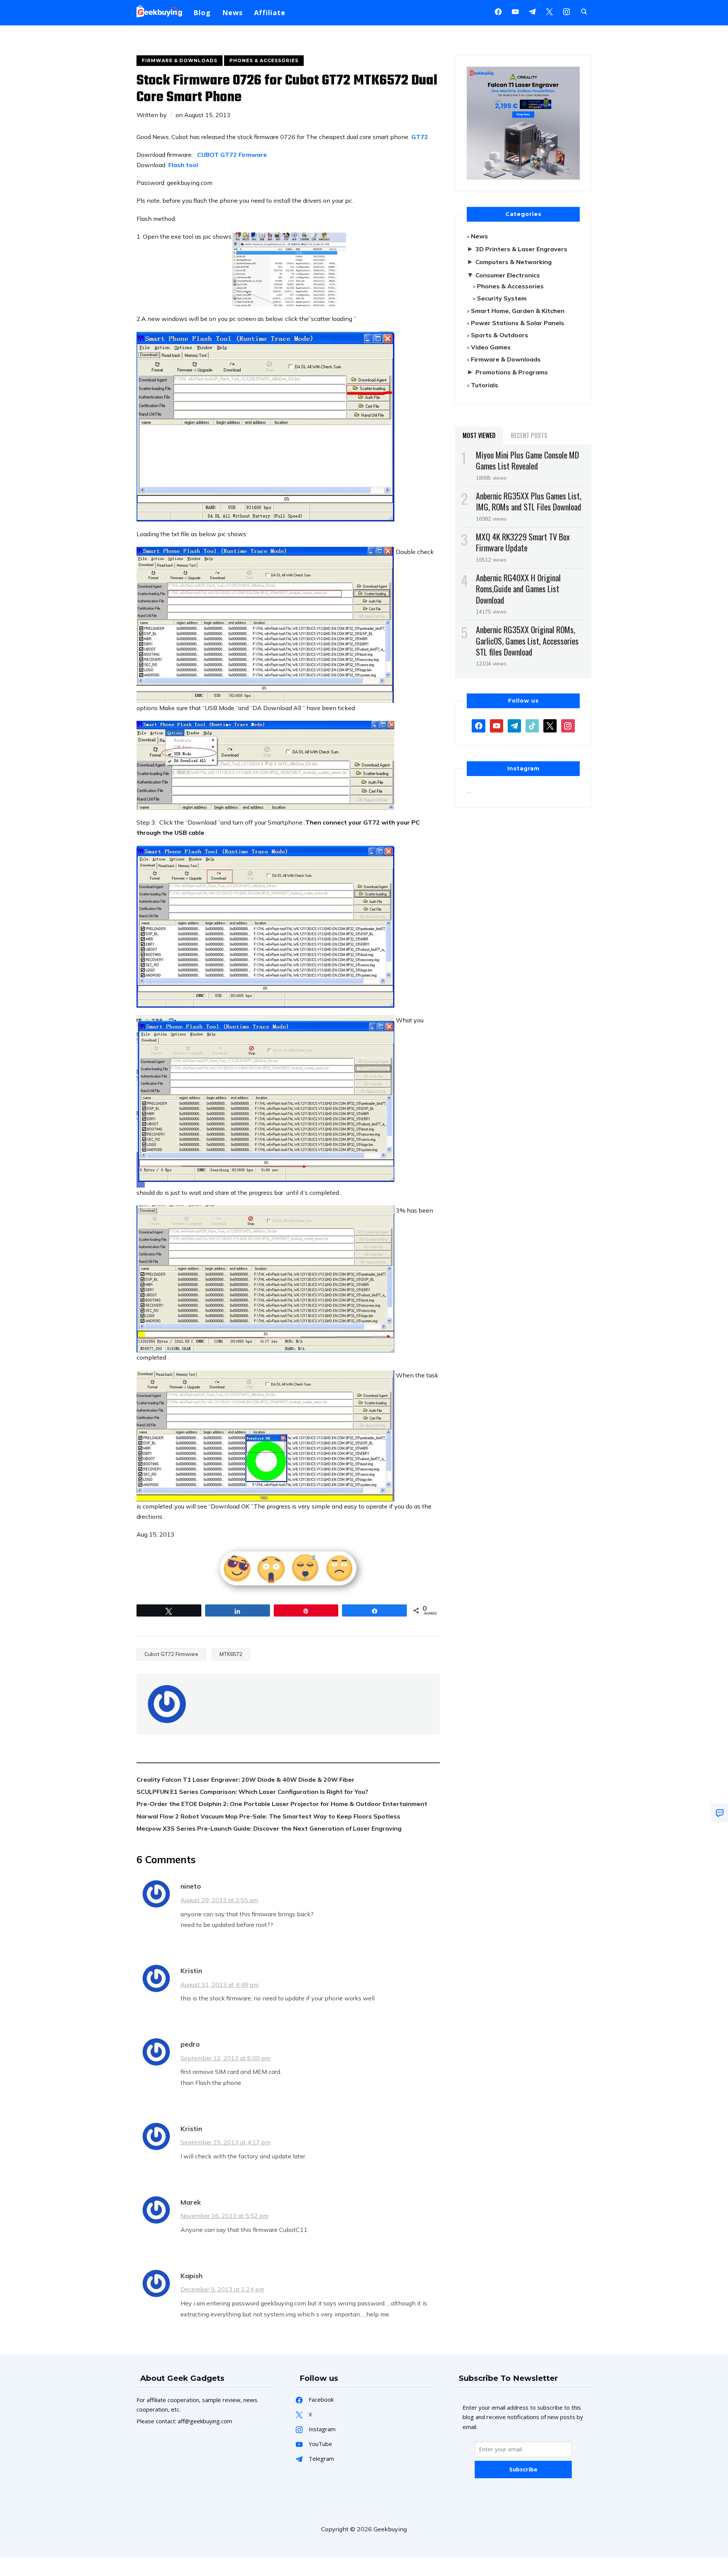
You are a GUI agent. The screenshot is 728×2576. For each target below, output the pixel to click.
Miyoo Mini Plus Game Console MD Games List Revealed (527, 460)
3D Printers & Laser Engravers (521, 249)
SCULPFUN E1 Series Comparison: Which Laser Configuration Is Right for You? (252, 1792)
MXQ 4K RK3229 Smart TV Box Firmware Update (523, 542)
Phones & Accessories (264, 60)
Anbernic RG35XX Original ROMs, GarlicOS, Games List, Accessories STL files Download (527, 640)
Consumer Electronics (508, 275)
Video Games (491, 347)
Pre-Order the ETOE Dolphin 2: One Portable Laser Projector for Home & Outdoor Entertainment (282, 1804)
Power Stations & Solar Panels (518, 323)
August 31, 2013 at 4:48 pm (220, 1984)
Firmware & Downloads (180, 60)
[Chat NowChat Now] (720, 1813)
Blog (202, 13)
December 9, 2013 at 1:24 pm (222, 2289)
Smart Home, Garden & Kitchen (518, 311)
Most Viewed (479, 435)
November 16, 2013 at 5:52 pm (224, 2216)
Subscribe (523, 2469)
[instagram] (566, 11)
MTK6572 (231, 1654)
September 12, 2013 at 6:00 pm (225, 2058)
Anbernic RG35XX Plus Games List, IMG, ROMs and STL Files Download (529, 501)
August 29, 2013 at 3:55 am (219, 1900)
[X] (549, 11)
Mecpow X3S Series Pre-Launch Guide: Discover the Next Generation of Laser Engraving (269, 1828)
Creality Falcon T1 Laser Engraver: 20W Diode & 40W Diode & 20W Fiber (246, 1779)
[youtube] (515, 11)
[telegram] (514, 725)
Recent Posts (529, 435)
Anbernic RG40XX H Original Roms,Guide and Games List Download (518, 588)
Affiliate (270, 13)
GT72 (420, 137)
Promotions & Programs (512, 372)
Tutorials (485, 385)
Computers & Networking (514, 262)
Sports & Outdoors (500, 335)
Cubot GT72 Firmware (171, 1654)
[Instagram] (532, 11)
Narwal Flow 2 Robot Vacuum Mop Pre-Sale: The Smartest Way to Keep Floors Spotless (268, 1816)
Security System (502, 298)
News (232, 13)
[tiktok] (532, 725)
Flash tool (183, 165)
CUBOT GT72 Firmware (231, 155)
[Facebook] (498, 11)
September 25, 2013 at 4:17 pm (225, 2142)
